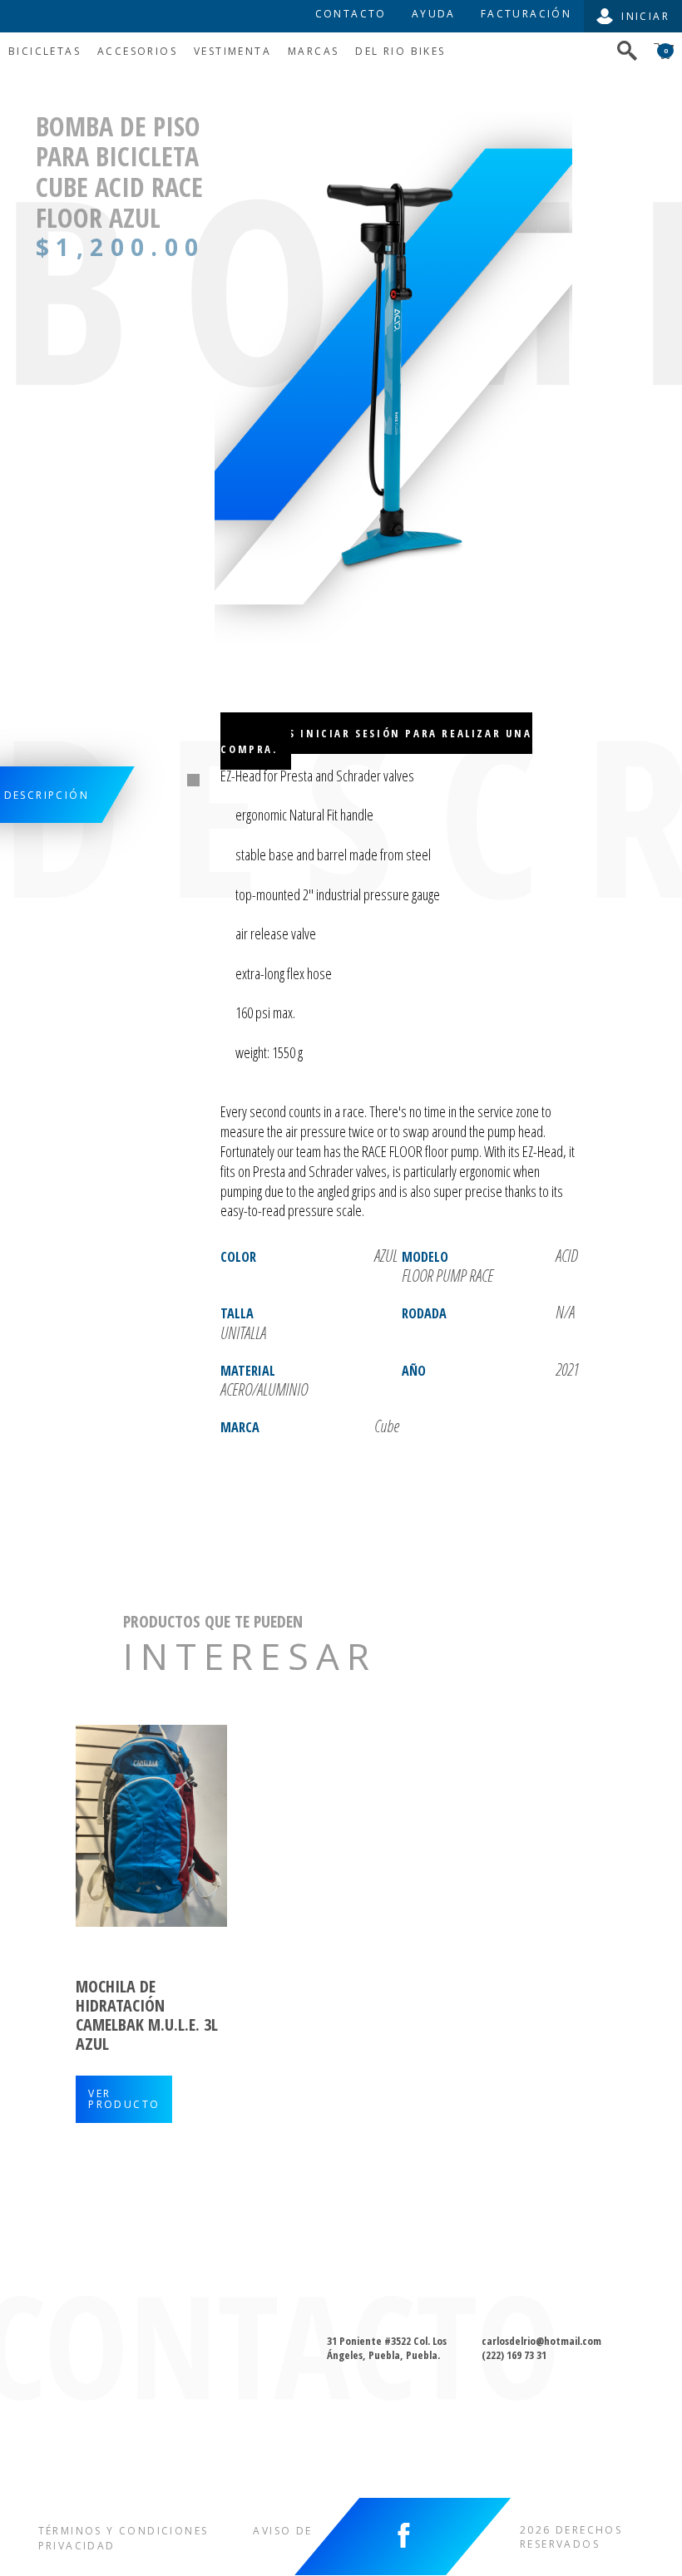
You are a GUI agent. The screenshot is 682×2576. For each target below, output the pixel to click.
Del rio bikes (400, 51)
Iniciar (645, 16)
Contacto (351, 14)
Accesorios (137, 51)
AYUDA (434, 14)
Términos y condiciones (124, 2531)
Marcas (313, 51)
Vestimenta (232, 51)
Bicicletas (44, 51)
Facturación (526, 14)
